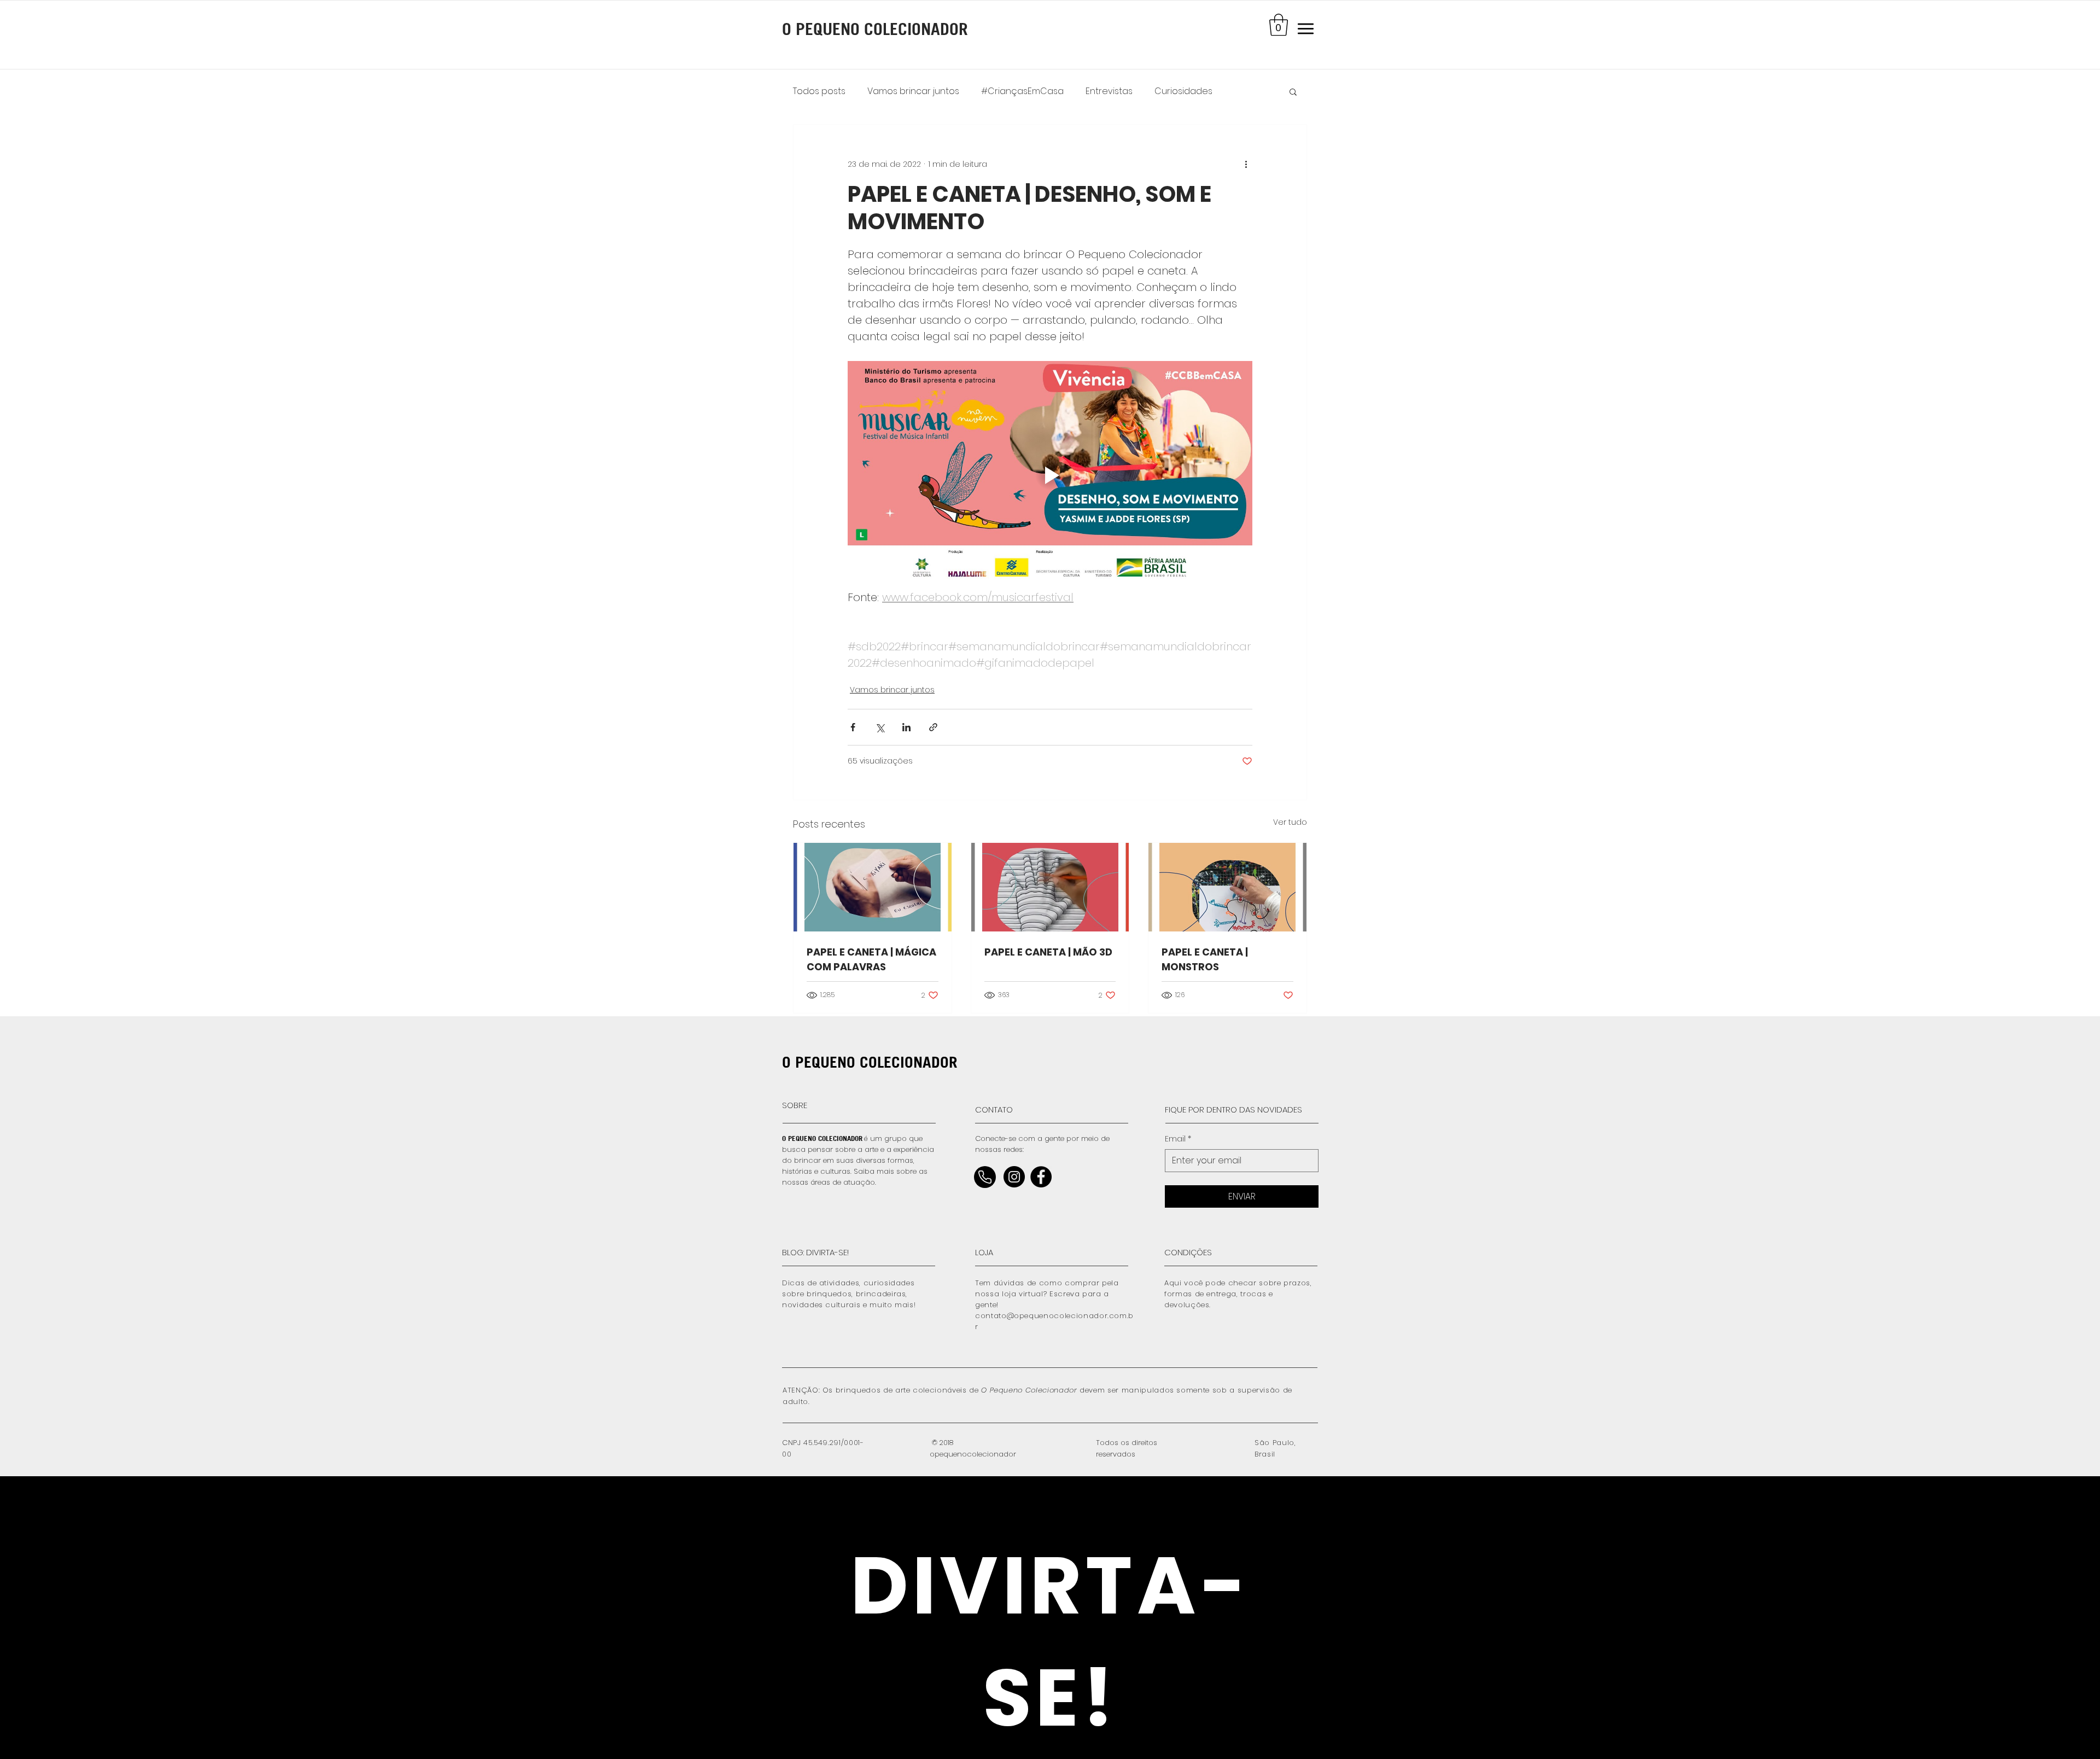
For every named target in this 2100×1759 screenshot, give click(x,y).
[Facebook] (1041, 1177)
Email (1178, 1139)
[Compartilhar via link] (933, 727)
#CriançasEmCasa (1022, 91)
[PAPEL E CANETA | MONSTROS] (1227, 887)
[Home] (985, 1177)
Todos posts (819, 91)
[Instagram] (1014, 1177)
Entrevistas (1109, 91)
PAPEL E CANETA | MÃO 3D (1048, 952)
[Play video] (1050, 475)
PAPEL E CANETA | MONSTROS (1205, 959)
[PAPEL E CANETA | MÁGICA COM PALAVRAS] (873, 887)
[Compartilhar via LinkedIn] (906, 727)
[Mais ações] (1246, 164)
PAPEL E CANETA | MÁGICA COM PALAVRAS (871, 959)
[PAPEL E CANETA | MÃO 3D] (1050, 887)
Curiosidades (1183, 91)
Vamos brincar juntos (913, 91)
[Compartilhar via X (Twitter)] (880, 727)
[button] (1279, 25)
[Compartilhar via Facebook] (853, 727)
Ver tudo (1290, 822)
